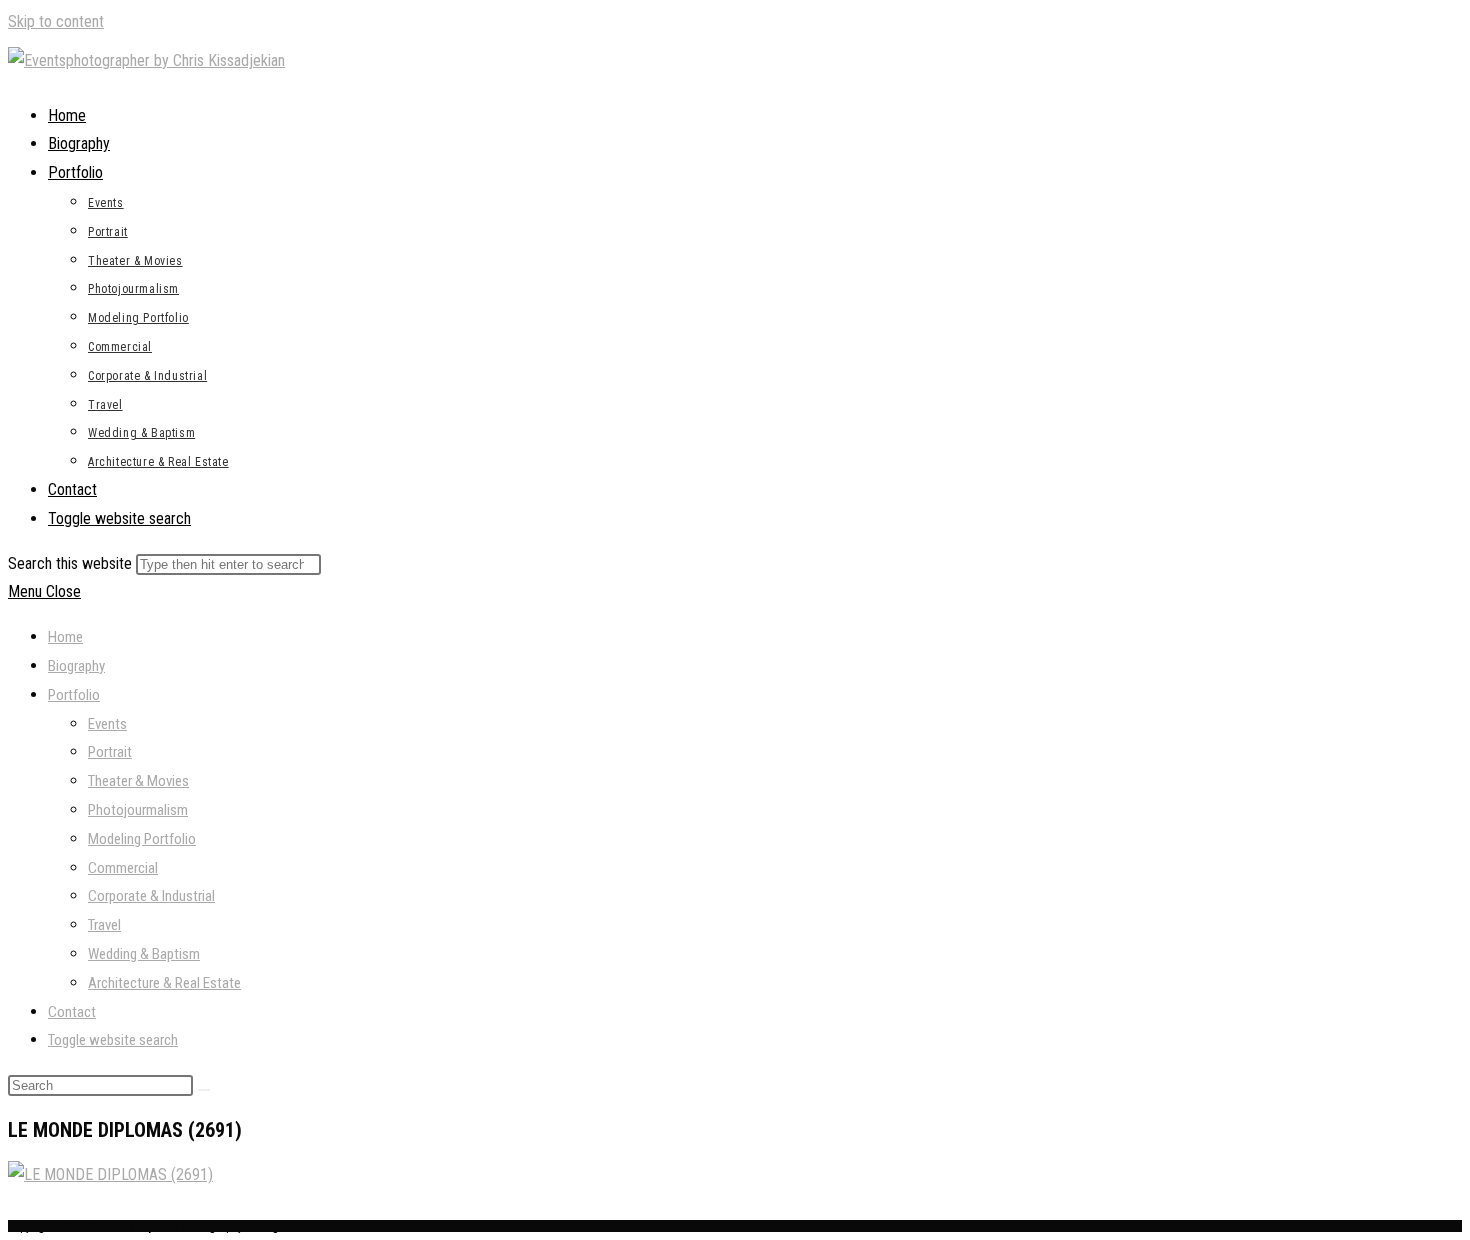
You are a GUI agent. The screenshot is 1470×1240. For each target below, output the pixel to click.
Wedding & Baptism (144, 954)
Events (107, 724)
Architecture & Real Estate (164, 983)
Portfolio (74, 695)
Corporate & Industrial (151, 896)
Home (65, 637)
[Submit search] (204, 1090)
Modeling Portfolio (142, 839)
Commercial (123, 868)
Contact (72, 1012)
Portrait (110, 752)
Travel (104, 925)
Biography (76, 666)
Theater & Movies (138, 781)
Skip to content (56, 21)
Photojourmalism (138, 810)
